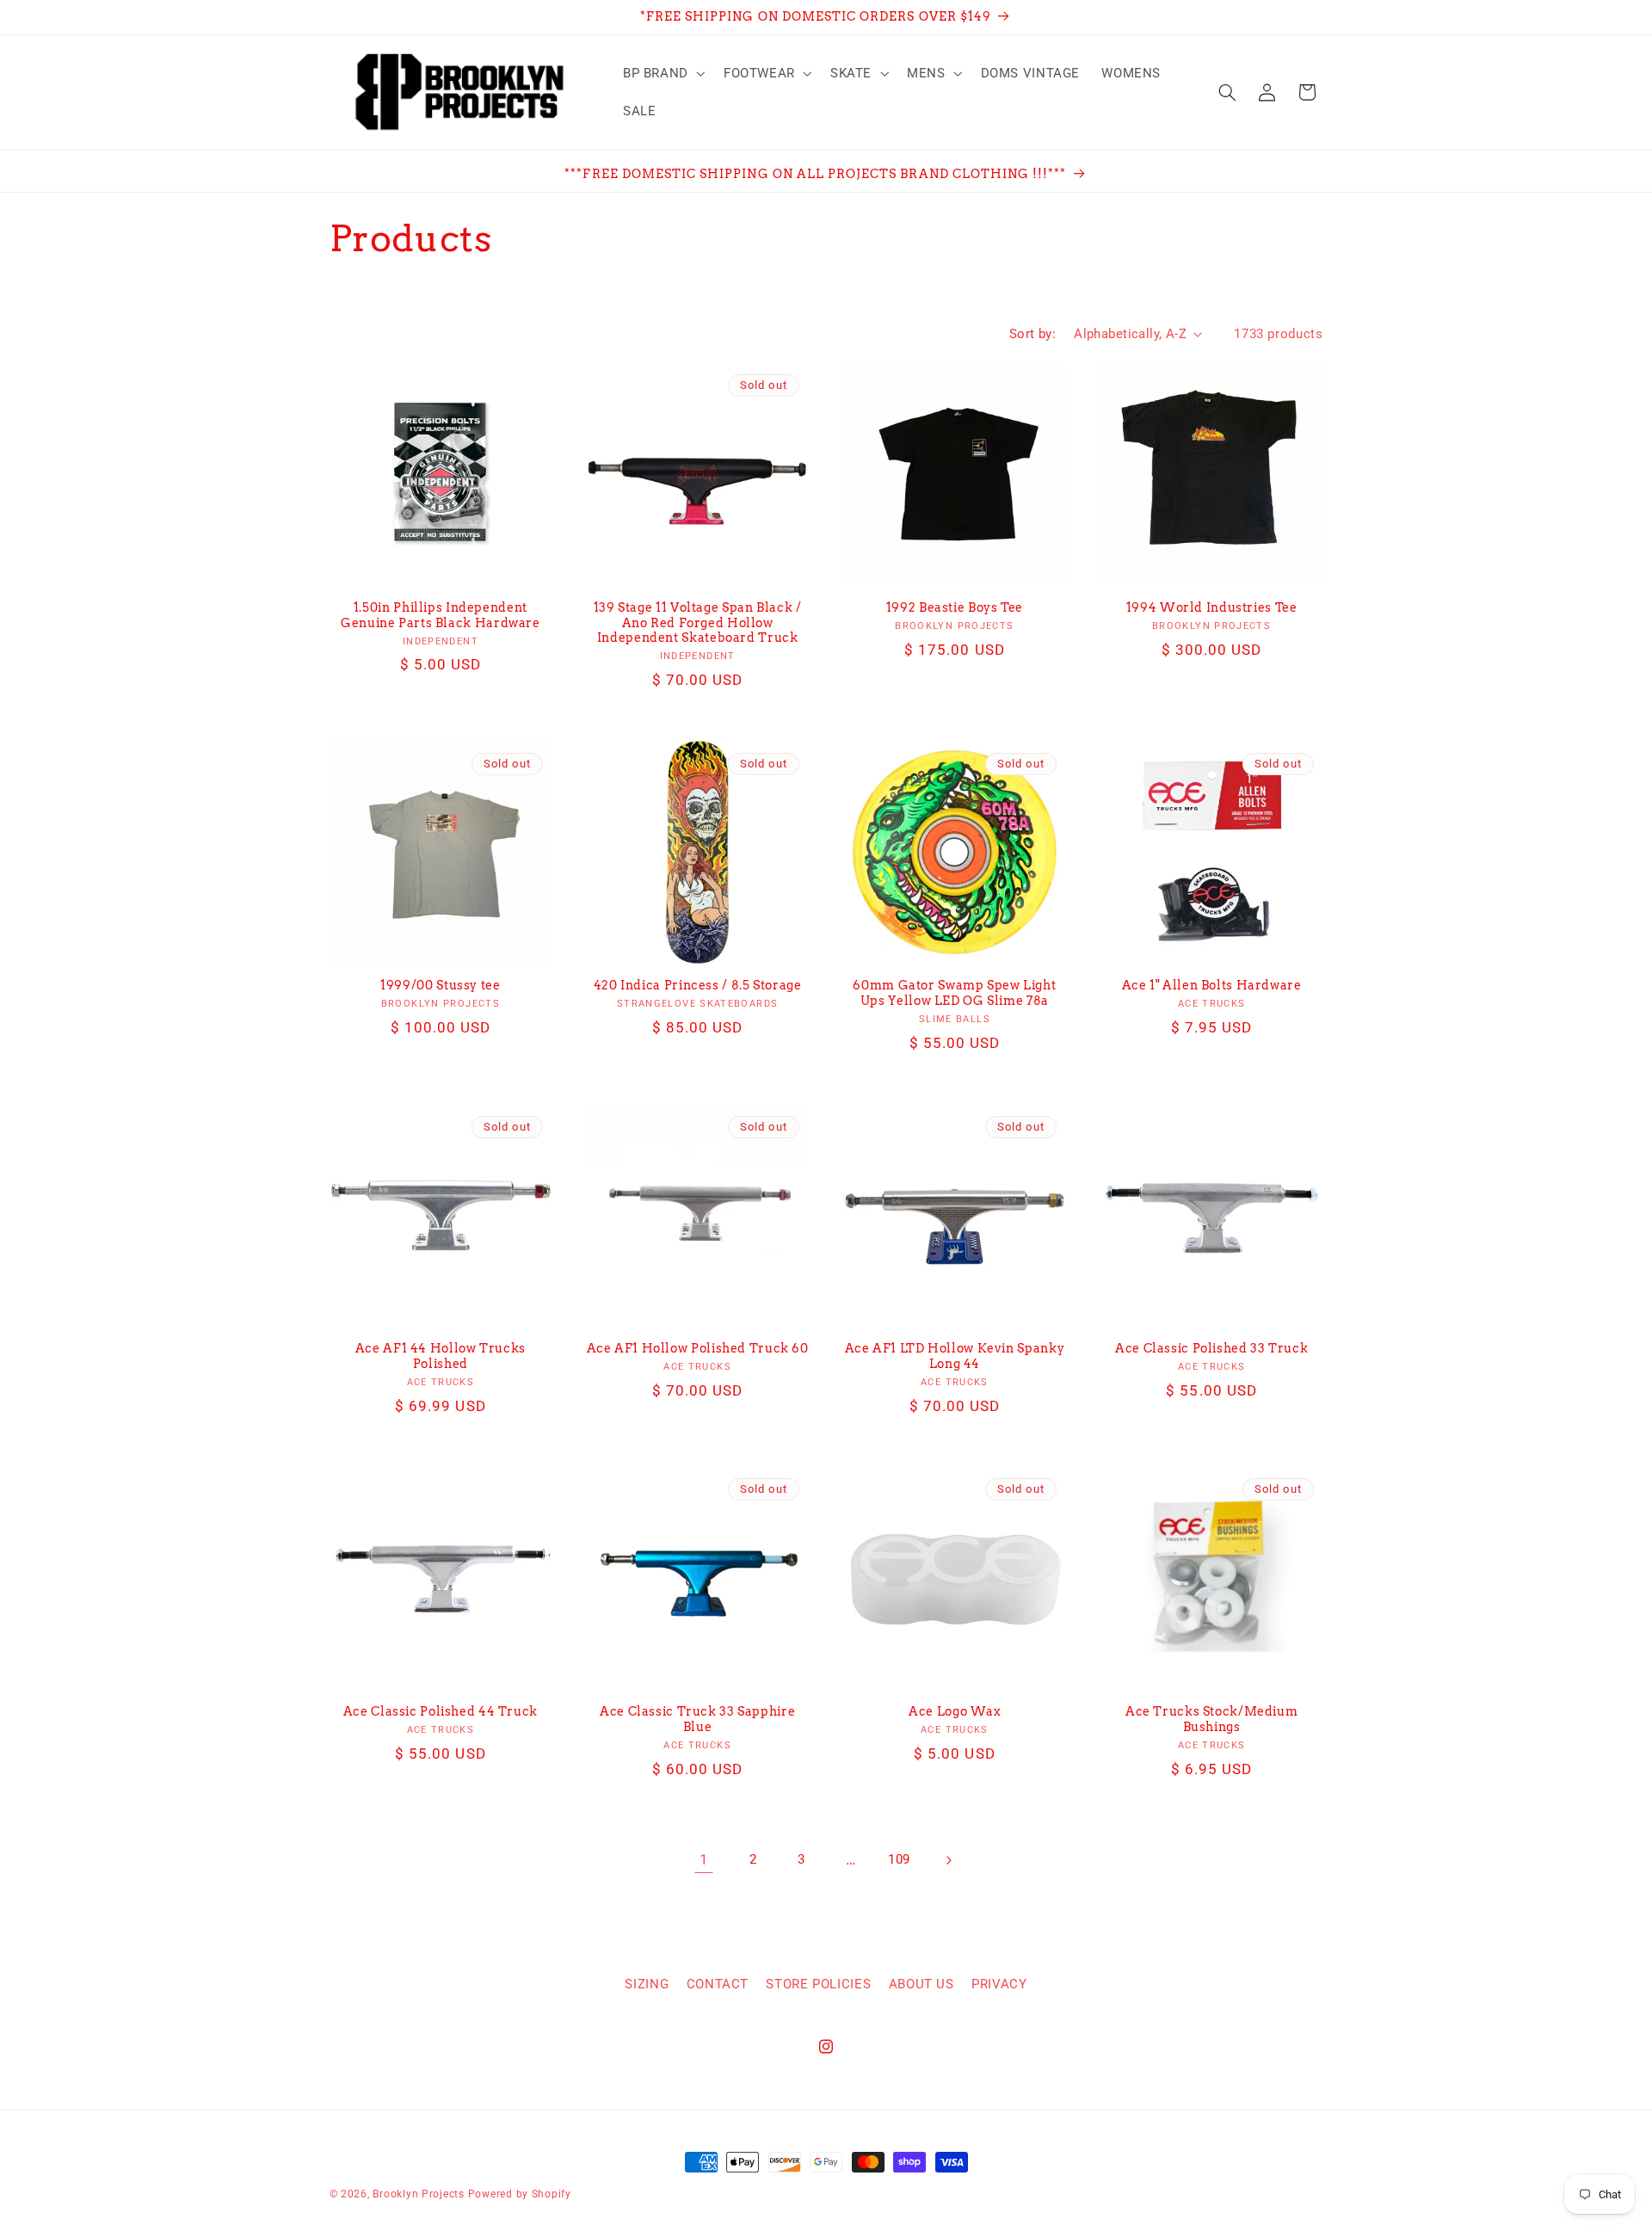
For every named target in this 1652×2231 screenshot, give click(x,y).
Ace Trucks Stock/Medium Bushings (1212, 1719)
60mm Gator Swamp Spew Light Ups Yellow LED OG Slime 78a (954, 993)
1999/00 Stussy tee (440, 985)
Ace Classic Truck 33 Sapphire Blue (697, 1719)
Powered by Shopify (520, 2194)
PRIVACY (999, 1984)
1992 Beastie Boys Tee (955, 607)
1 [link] (704, 1859)
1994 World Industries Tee (1212, 607)
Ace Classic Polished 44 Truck (441, 1711)
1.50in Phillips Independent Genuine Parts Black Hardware (441, 615)
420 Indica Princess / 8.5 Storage (698, 985)
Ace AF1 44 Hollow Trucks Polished (441, 1356)
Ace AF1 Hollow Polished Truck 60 (698, 1348)
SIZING (647, 1984)
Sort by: (1032, 334)
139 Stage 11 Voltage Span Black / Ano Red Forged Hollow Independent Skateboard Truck (698, 623)
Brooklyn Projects (419, 2194)
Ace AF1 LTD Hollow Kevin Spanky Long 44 (955, 1356)
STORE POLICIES (818, 1984)
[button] (662, 73)
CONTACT (718, 1984)
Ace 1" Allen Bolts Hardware (1212, 985)
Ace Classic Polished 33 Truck (1211, 1348)
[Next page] (948, 1860)
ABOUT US (922, 1984)
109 (899, 1859)
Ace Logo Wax (955, 1711)
